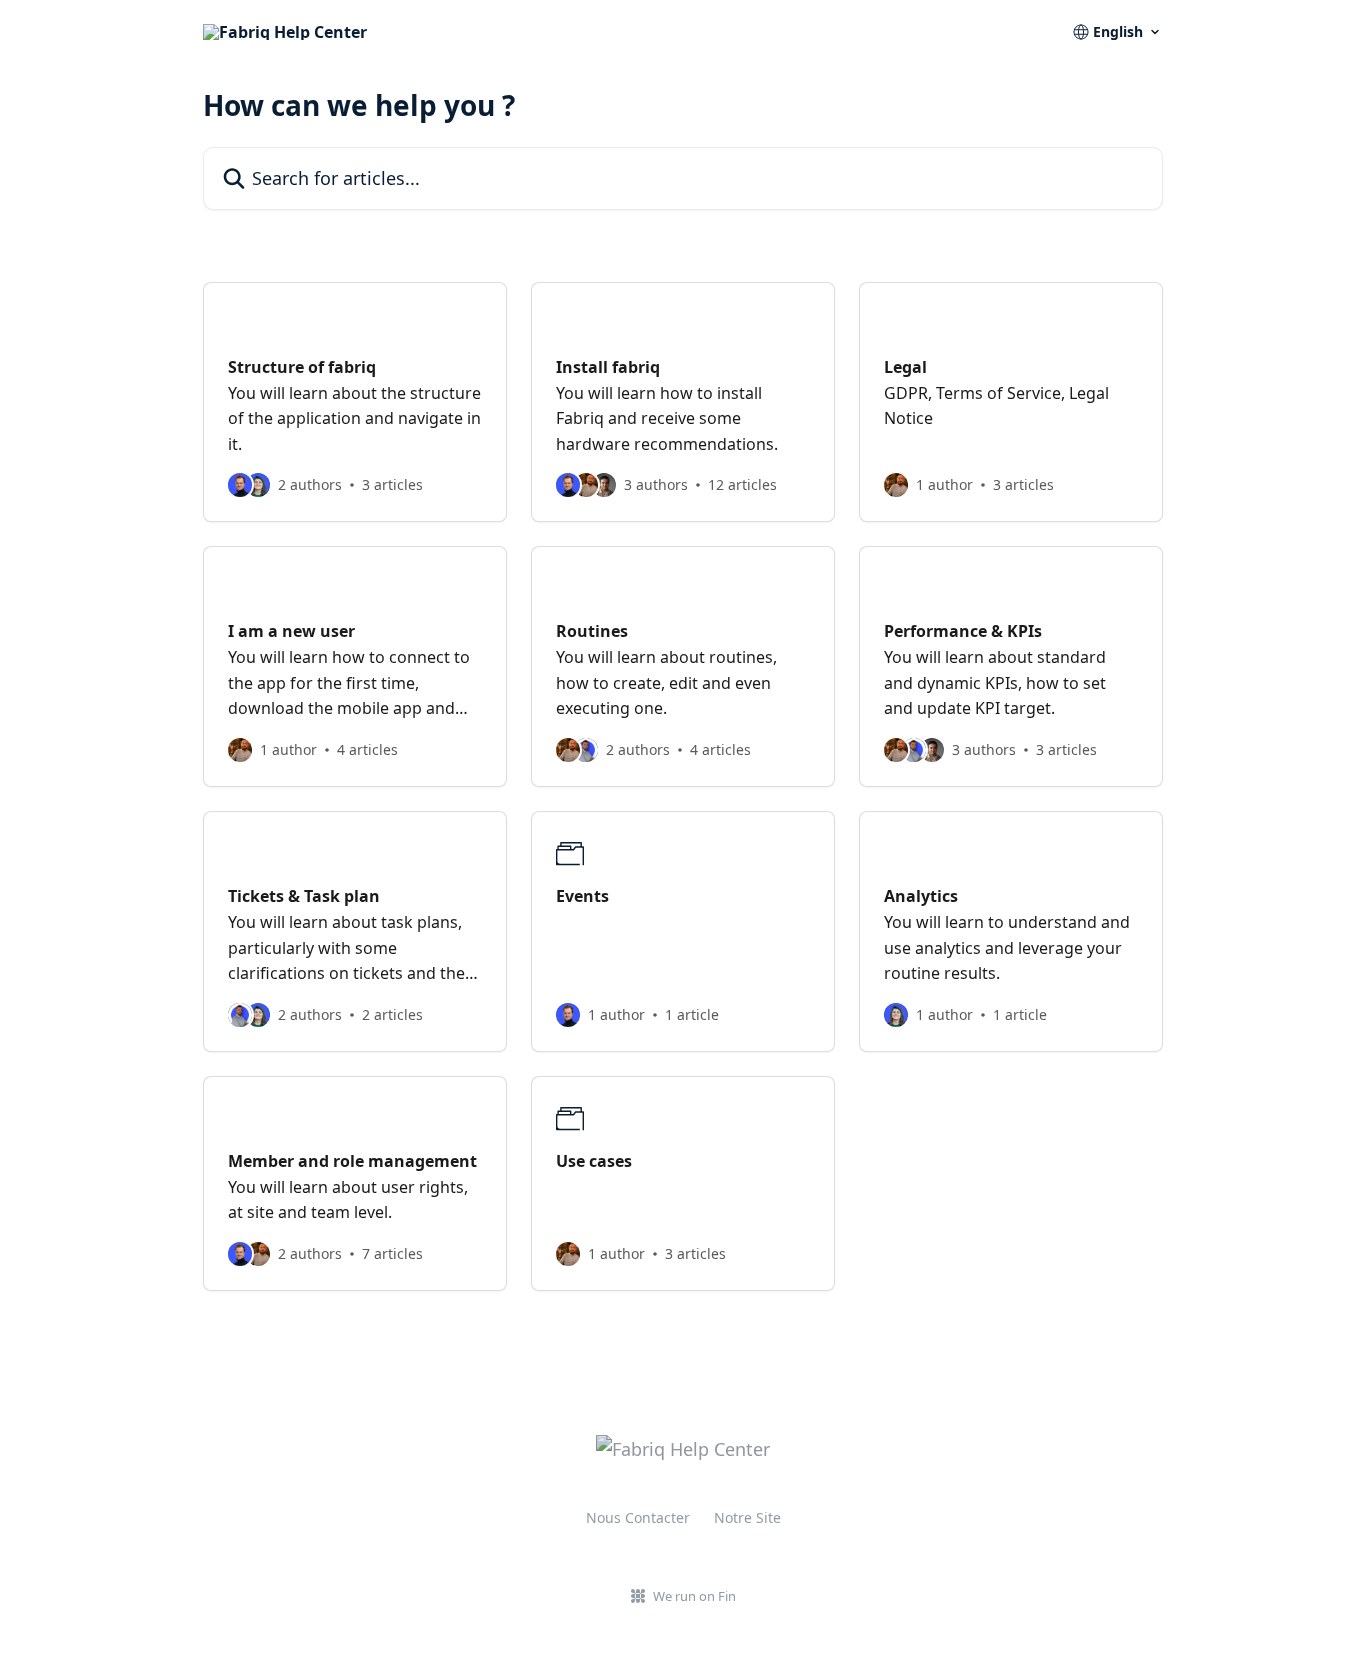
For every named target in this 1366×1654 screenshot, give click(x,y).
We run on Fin (694, 1596)
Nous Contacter (638, 1517)
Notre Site (747, 1517)
